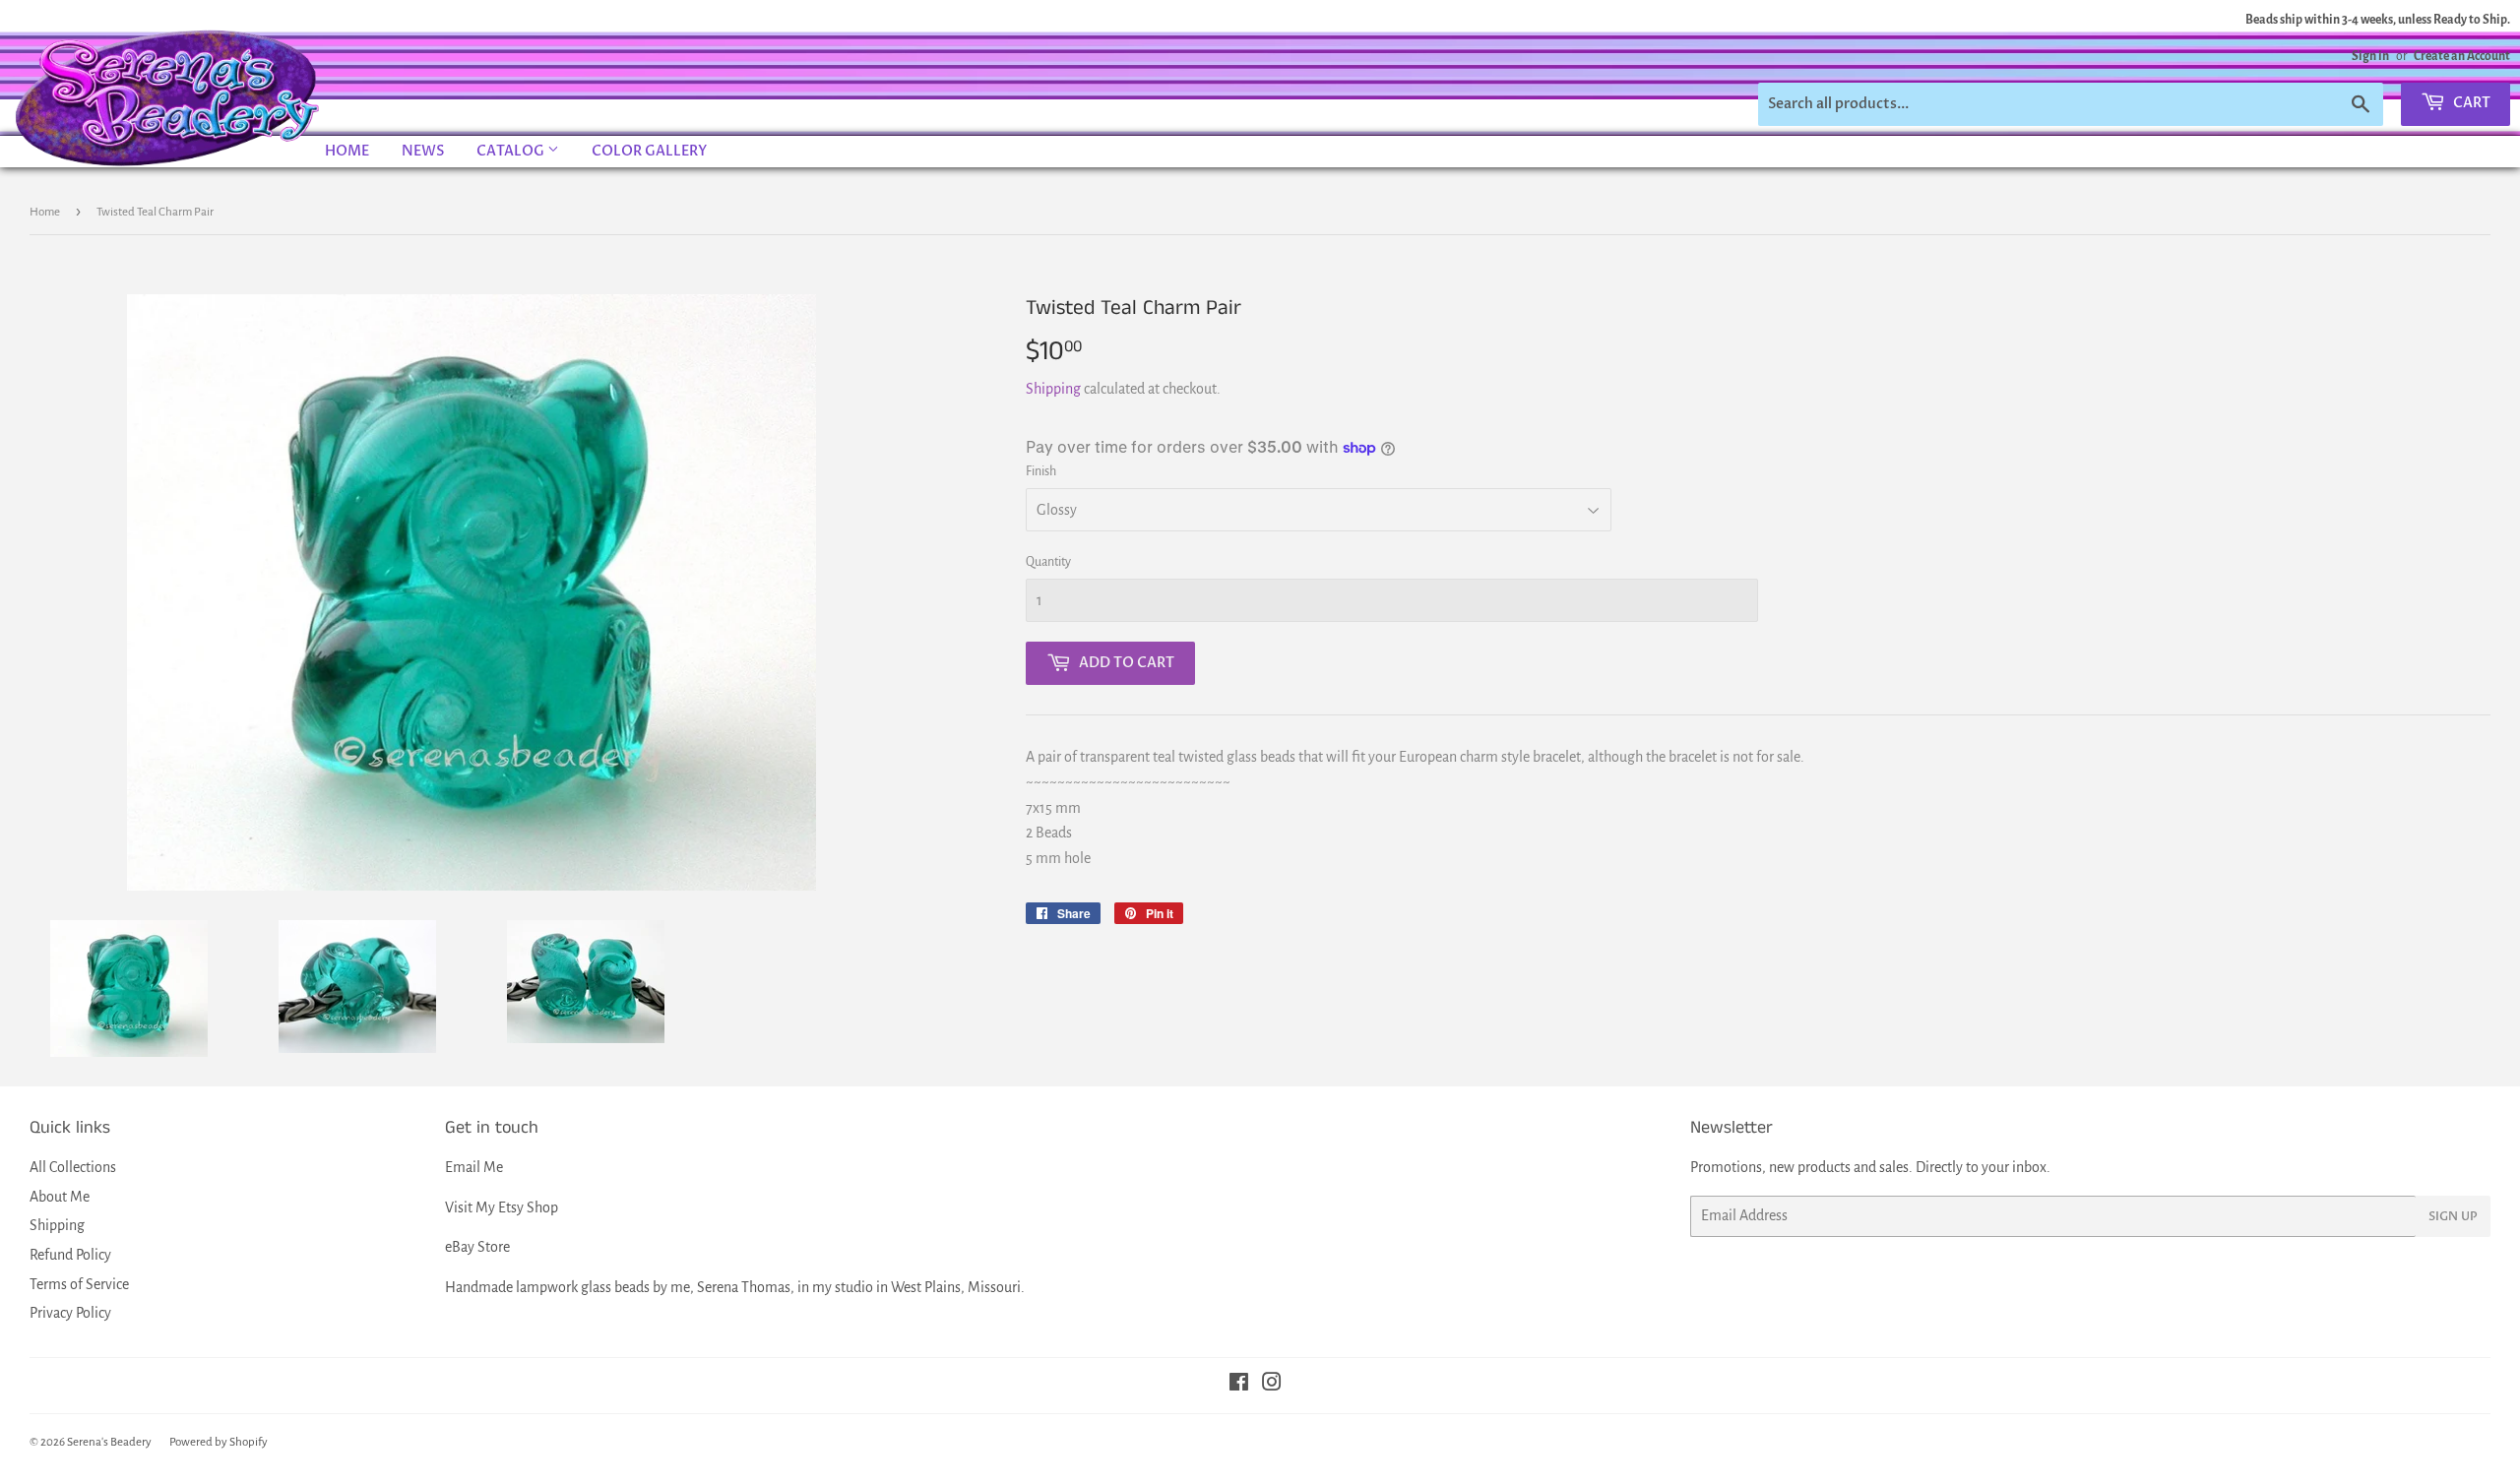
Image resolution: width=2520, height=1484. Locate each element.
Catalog (512, 151)
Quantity (1048, 562)
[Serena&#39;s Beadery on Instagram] (1272, 1385)
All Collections (73, 1167)
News (423, 151)
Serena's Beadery (168, 97)
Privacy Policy (70, 1313)
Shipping (1053, 389)
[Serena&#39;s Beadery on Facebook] (1239, 1385)
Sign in (2370, 56)
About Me (60, 1197)
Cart (2470, 103)
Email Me (474, 1167)
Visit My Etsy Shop (502, 1207)
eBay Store (477, 1247)
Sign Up (2453, 1216)
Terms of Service (79, 1284)
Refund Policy (70, 1255)
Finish (1041, 471)
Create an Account (2462, 56)
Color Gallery (649, 151)
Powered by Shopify (219, 1442)
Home (347, 151)
